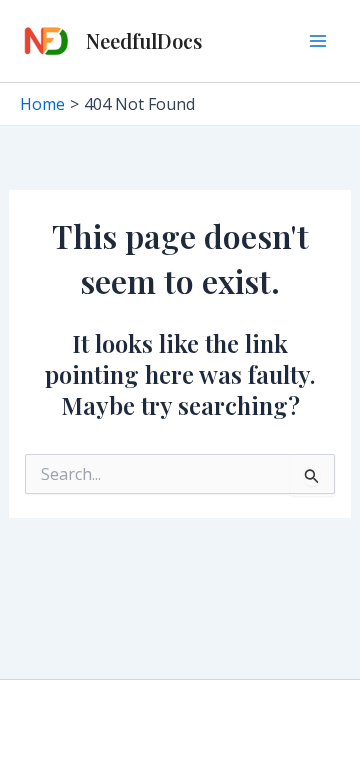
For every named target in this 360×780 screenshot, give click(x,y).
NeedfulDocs (144, 40)
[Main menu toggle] (318, 41)
